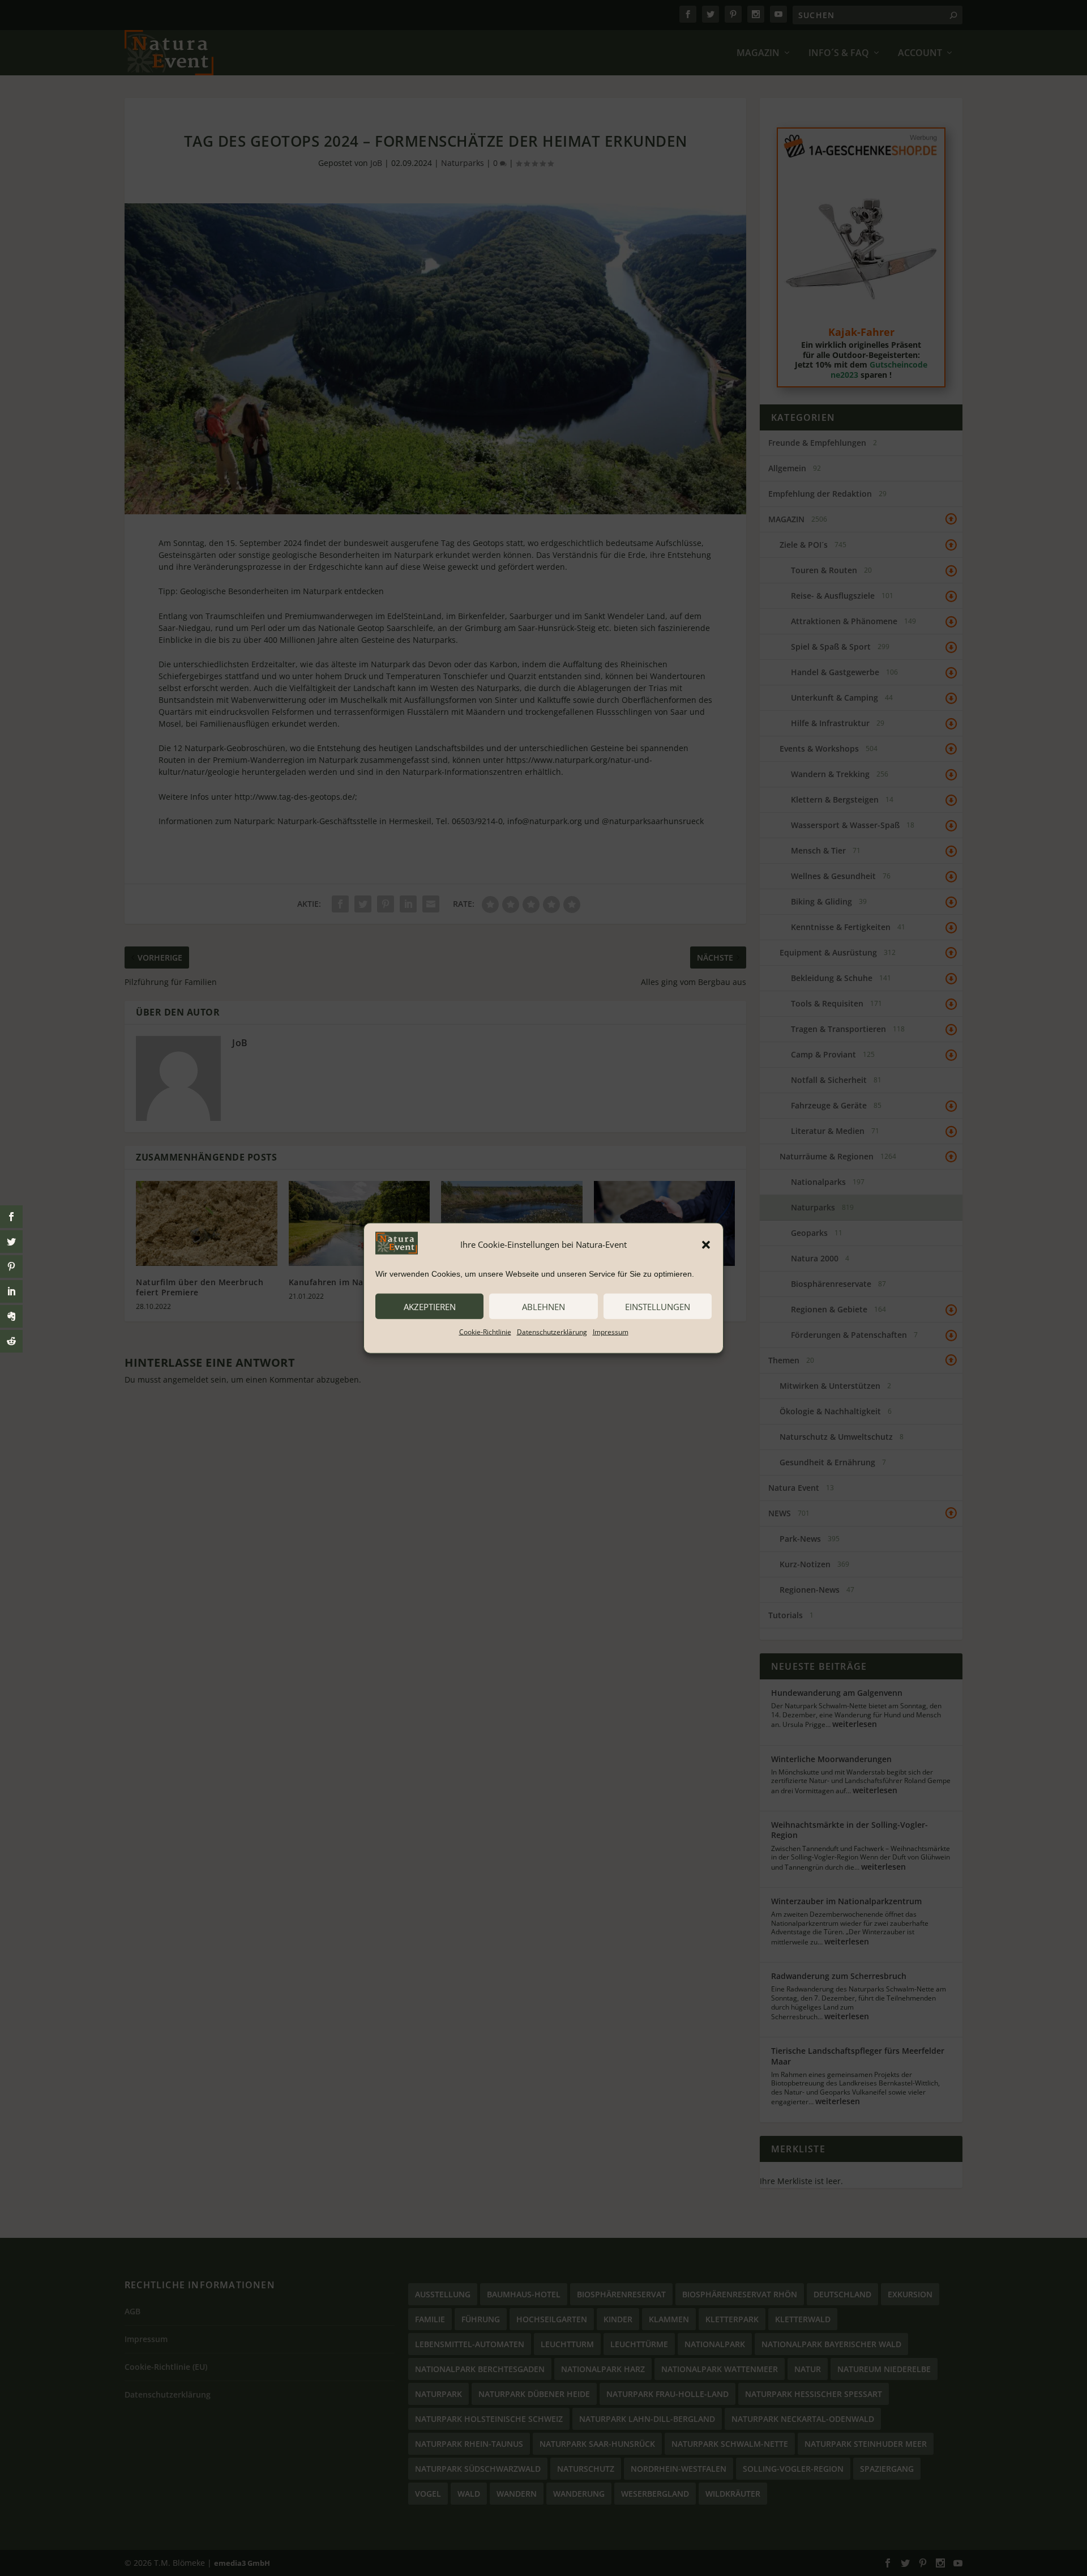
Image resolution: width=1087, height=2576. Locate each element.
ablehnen (543, 1306)
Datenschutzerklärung (552, 1332)
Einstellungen (658, 1306)
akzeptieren (430, 1306)
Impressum (611, 1332)
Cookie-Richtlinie (485, 1332)
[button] (706, 1244)
